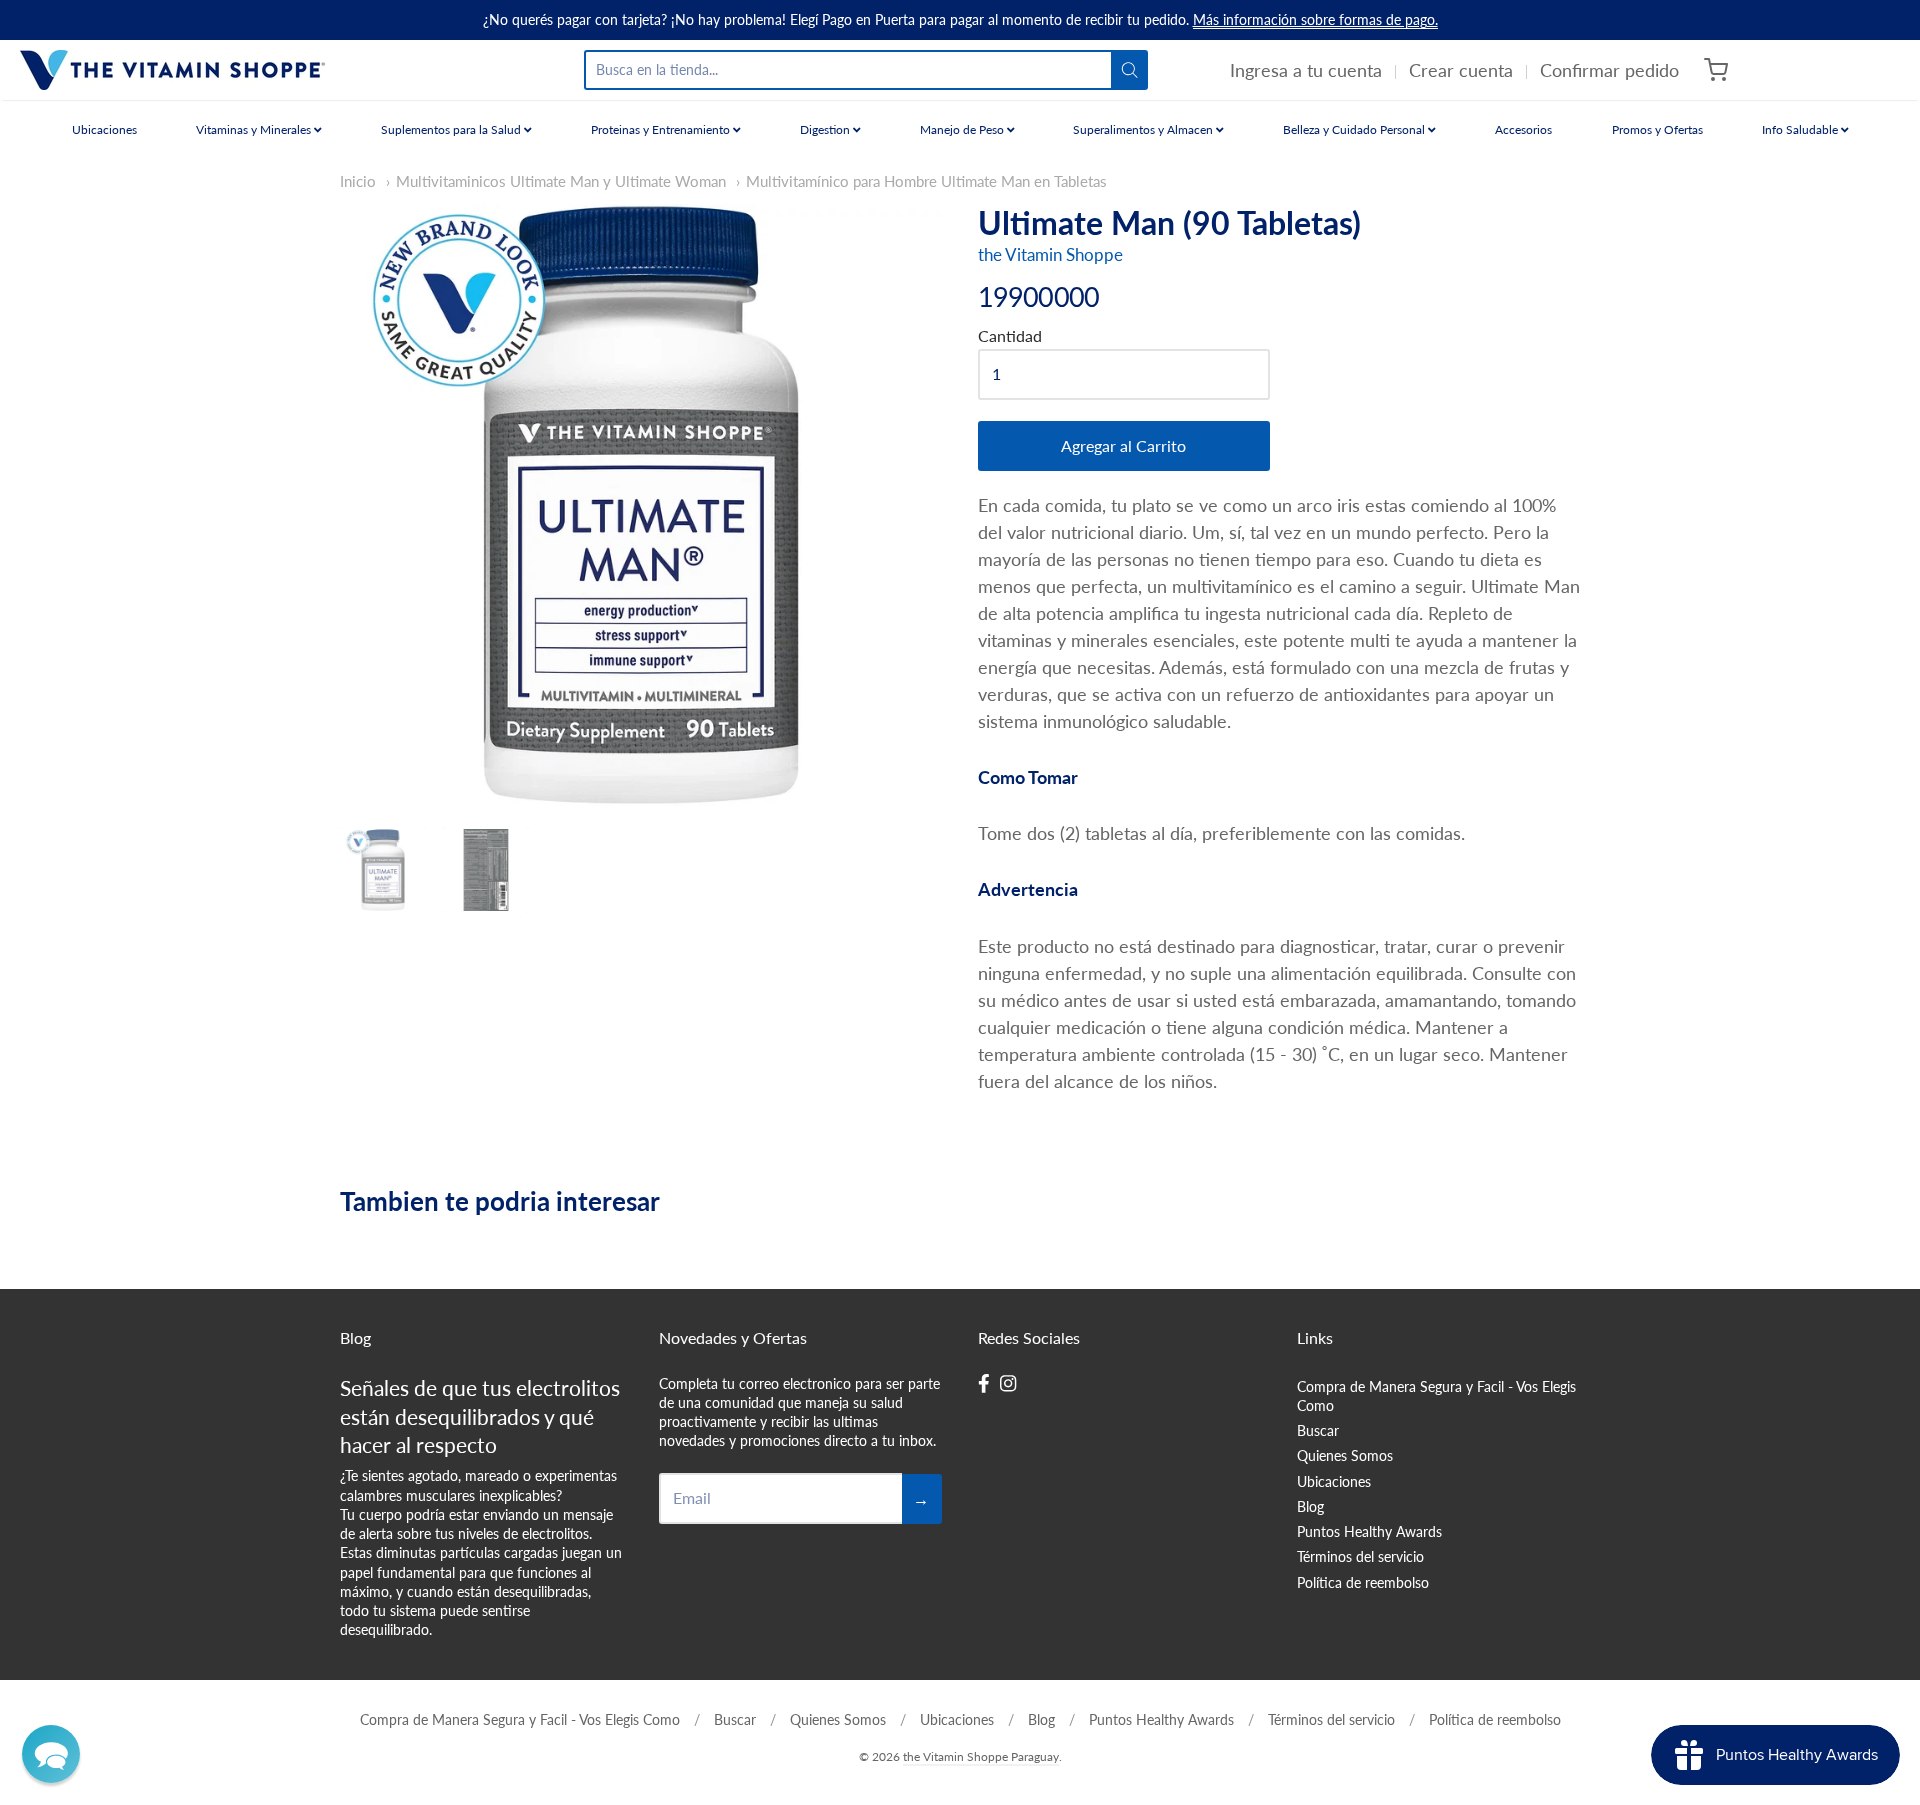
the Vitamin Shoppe (1050, 254)
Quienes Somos (1345, 1455)
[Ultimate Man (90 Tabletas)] (383, 870)
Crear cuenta (1461, 70)
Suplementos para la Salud (452, 129)
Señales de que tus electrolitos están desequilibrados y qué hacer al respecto (480, 1416)
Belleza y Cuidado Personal (1355, 129)
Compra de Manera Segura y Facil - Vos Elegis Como (1436, 1396)
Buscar (1318, 1430)
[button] (51, 1754)
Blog (1310, 1506)
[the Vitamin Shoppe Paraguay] (172, 70)
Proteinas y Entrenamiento (662, 129)
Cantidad (1010, 336)
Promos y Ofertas (1657, 129)
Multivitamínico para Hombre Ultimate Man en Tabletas (926, 181)
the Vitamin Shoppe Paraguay (981, 1756)
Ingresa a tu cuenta (1306, 70)
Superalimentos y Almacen (1144, 129)
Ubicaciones (104, 129)
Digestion (826, 129)
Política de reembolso (1363, 1582)
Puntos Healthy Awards (1369, 1531)
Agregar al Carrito (1123, 445)
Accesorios (1523, 129)
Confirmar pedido (1609, 70)
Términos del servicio (1360, 1556)
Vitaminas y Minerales (255, 129)
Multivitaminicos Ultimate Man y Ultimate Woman (561, 181)
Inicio (358, 181)
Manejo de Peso (963, 129)
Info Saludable (1801, 129)
